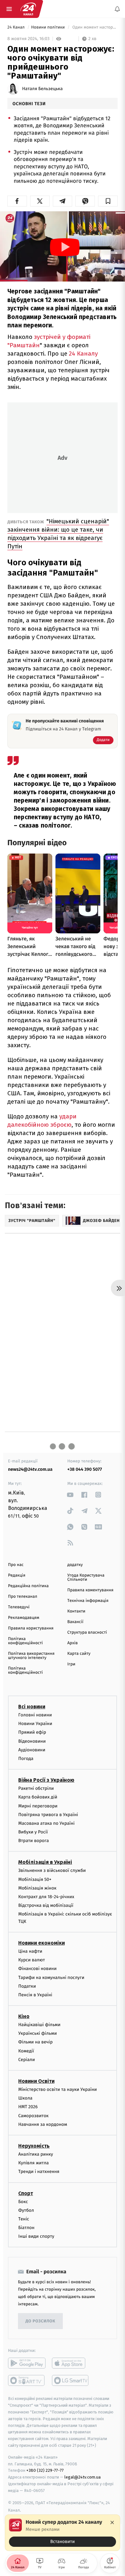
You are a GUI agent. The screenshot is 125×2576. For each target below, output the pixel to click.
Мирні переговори (38, 1806)
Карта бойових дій (38, 1797)
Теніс (24, 2219)
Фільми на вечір (35, 2042)
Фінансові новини (37, 1969)
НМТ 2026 (28, 2107)
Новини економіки (42, 1943)
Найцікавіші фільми (39, 2025)
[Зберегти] (108, 201)
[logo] (28, 9)
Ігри (71, 1664)
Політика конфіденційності (25, 1641)
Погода (26, 1759)
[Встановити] (63, 2533)
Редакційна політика (28, 1586)
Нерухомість (34, 2146)
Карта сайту (79, 1654)
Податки (27, 1986)
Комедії (26, 2051)
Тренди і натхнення (39, 2172)
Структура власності (87, 1633)
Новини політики (49, 27)
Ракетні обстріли (36, 1788)
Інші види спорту (36, 2237)
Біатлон (26, 2228)
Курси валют (32, 1960)
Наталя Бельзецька (42, 89)
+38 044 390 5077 (85, 1469)
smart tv (27, 2381)
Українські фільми (37, 2034)
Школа (25, 2098)
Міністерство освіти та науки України (58, 2089)
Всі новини (32, 1707)
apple (71, 2363)
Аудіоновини (32, 1750)
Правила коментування (90, 1590)
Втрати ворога (33, 1841)
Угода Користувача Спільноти (86, 1578)
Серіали (27, 2060)
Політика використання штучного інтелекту (31, 1656)
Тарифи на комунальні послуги (51, 1978)
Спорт (26, 2193)
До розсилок (41, 2321)
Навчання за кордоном (43, 2124)
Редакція (17, 1575)
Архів (72, 1643)
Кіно (24, 2016)
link (70, 1495)
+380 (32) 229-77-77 (45, 2471)
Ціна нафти (30, 1951)
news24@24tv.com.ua (30, 1469)
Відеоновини (32, 1741)
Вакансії (75, 1622)
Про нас (16, 1565)
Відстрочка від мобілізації (46, 1905)
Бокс (23, 2202)
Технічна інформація (88, 1601)
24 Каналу (83, 354)
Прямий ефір (32, 1733)
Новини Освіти (36, 2081)
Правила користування (31, 1628)
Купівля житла (33, 2163)
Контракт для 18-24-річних (46, 1897)
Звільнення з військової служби (52, 1871)
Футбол (26, 2210)
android (27, 2363)
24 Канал (17, 27)
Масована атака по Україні (46, 1823)
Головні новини (35, 1715)
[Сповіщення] (117, 9)
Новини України (35, 1724)
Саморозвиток (33, 2116)
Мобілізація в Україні (45, 1862)
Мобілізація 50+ (35, 1879)
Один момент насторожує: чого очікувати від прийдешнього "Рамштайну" (94, 27)
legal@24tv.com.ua (83, 2477)
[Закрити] (112, 2522)
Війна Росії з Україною (46, 1780)
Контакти (76, 1611)
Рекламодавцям (24, 1618)
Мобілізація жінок (37, 1888)
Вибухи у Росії (33, 1832)
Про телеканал (23, 1597)
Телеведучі (19, 1607)
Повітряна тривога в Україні (48, 1815)
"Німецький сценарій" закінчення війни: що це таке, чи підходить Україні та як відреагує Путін (58, 534)
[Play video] (65, 247)
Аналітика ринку (36, 2154)
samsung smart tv (71, 2381)
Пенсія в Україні (35, 1995)
